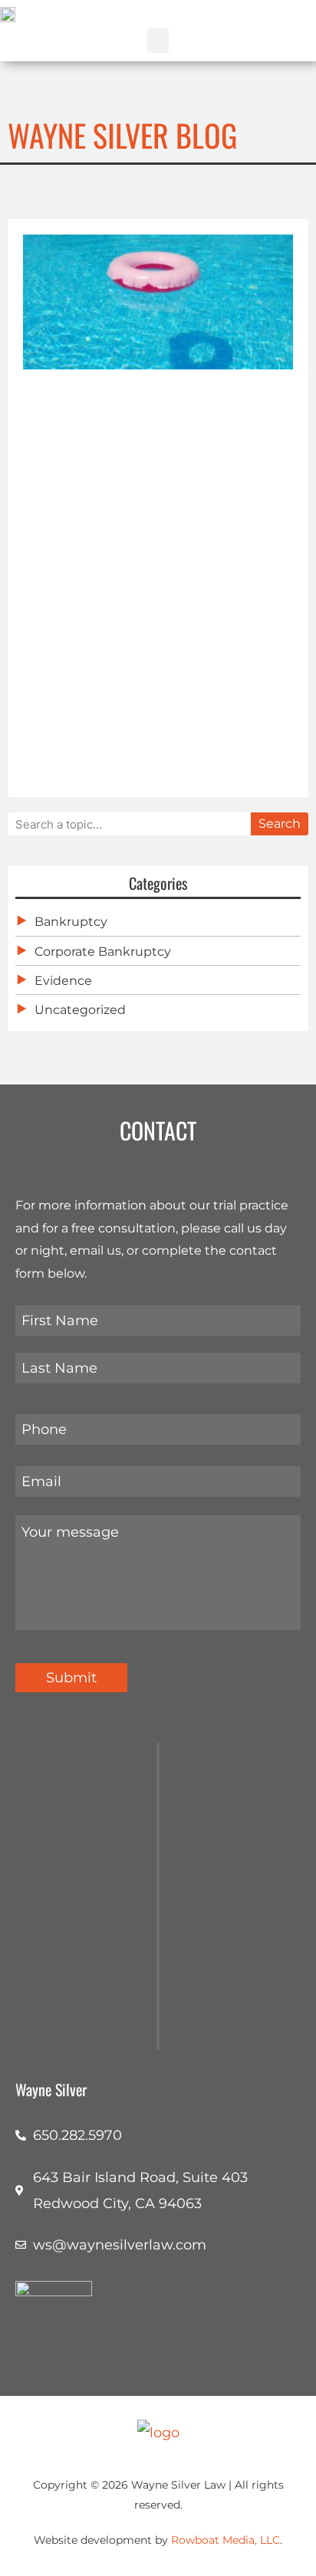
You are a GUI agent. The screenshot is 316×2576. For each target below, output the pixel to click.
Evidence (63, 981)
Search (280, 824)
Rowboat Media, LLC (225, 2540)
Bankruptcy (71, 922)
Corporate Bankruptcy (103, 952)
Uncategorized (80, 1010)
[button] (158, 40)
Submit (71, 1677)
